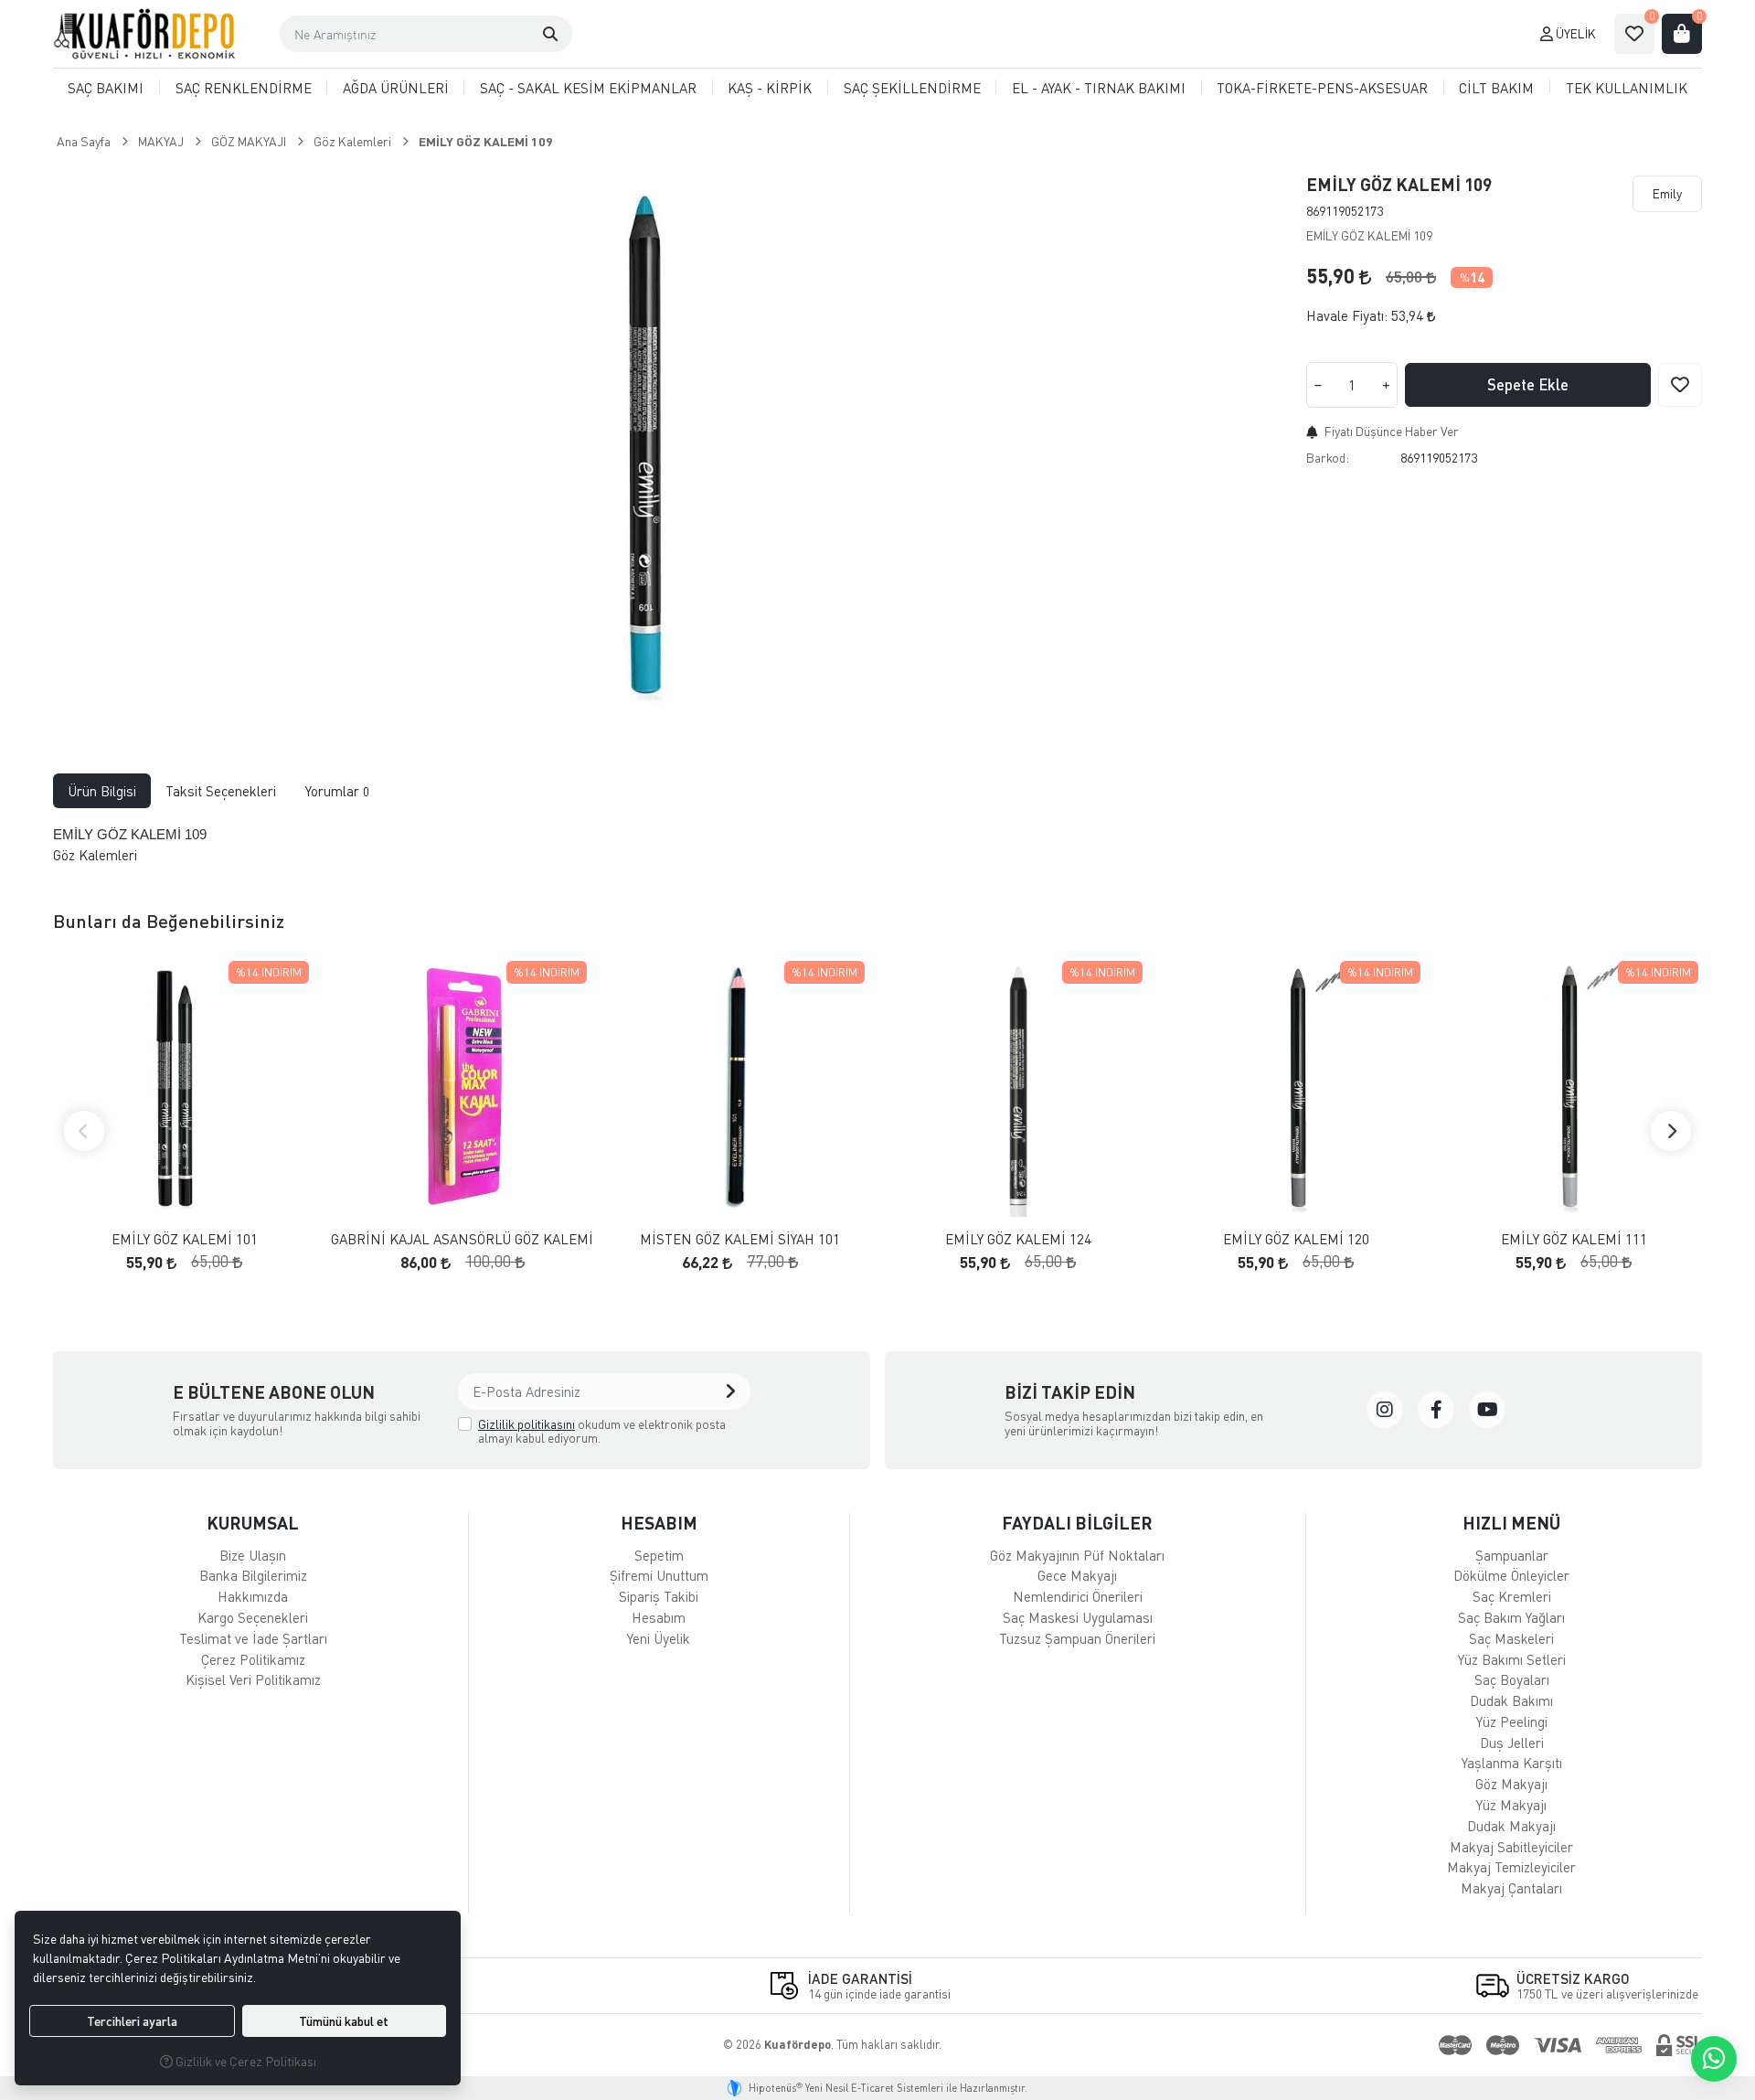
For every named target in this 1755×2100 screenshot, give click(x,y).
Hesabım (659, 1617)
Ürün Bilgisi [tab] (102, 791)
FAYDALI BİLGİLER (1077, 1523)
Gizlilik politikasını (526, 1424)
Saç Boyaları (1512, 1679)
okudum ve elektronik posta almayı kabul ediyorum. (602, 1431)
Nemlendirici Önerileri (1078, 1596)
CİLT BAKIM (1496, 88)
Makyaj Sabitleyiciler (1511, 1847)
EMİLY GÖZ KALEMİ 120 (1296, 1239)
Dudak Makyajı (1511, 1826)
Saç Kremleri (1512, 1596)
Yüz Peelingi (1512, 1722)
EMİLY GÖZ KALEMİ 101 (185, 1239)
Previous (84, 1131)
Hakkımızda (253, 1596)
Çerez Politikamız (253, 1659)
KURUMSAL (253, 1523)
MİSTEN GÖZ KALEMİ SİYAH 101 (740, 1239)
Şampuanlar (1512, 1555)
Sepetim (659, 1555)
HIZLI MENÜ (1511, 1523)
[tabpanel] (878, 845)
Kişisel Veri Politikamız (253, 1679)
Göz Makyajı (1511, 1784)
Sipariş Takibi (659, 1596)
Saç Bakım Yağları (1511, 1617)
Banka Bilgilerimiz (253, 1575)
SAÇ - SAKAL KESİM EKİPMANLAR (588, 88)
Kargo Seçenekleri (253, 1617)
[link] (1385, 1410)
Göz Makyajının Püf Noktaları (1077, 1555)
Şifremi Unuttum (659, 1575)
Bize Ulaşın (253, 1555)
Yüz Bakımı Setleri (1512, 1659)
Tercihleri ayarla (132, 2021)
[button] (550, 34)
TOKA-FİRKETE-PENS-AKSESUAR (1322, 88)
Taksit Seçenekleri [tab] (221, 791)
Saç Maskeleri (1511, 1638)
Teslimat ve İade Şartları (253, 1638)
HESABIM (659, 1523)
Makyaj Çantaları (1511, 1888)
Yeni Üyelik (659, 1638)
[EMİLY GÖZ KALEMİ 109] (638, 442)
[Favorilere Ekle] (1680, 385)
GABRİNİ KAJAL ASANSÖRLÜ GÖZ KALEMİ (462, 1239)
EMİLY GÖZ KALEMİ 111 (1574, 1239)
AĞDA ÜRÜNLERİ (396, 88)
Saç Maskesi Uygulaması (1078, 1617)
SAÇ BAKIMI (106, 88)
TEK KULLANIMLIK (1627, 88)
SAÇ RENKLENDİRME (244, 88)
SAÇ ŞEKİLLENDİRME (912, 88)
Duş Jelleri (1512, 1743)
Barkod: (1328, 458)
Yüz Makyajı (1511, 1805)
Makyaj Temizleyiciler (1511, 1867)
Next (1671, 1131)
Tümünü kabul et (344, 2021)
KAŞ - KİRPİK (770, 88)
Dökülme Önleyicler (1511, 1575)
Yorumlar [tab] (337, 791)
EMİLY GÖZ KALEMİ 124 (1018, 1239)
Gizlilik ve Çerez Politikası (245, 2061)
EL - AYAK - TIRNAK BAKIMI (1099, 88)
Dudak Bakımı (1511, 1700)
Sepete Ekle (1528, 384)
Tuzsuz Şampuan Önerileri (1077, 1638)
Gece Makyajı (1077, 1575)
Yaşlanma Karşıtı (1512, 1763)
